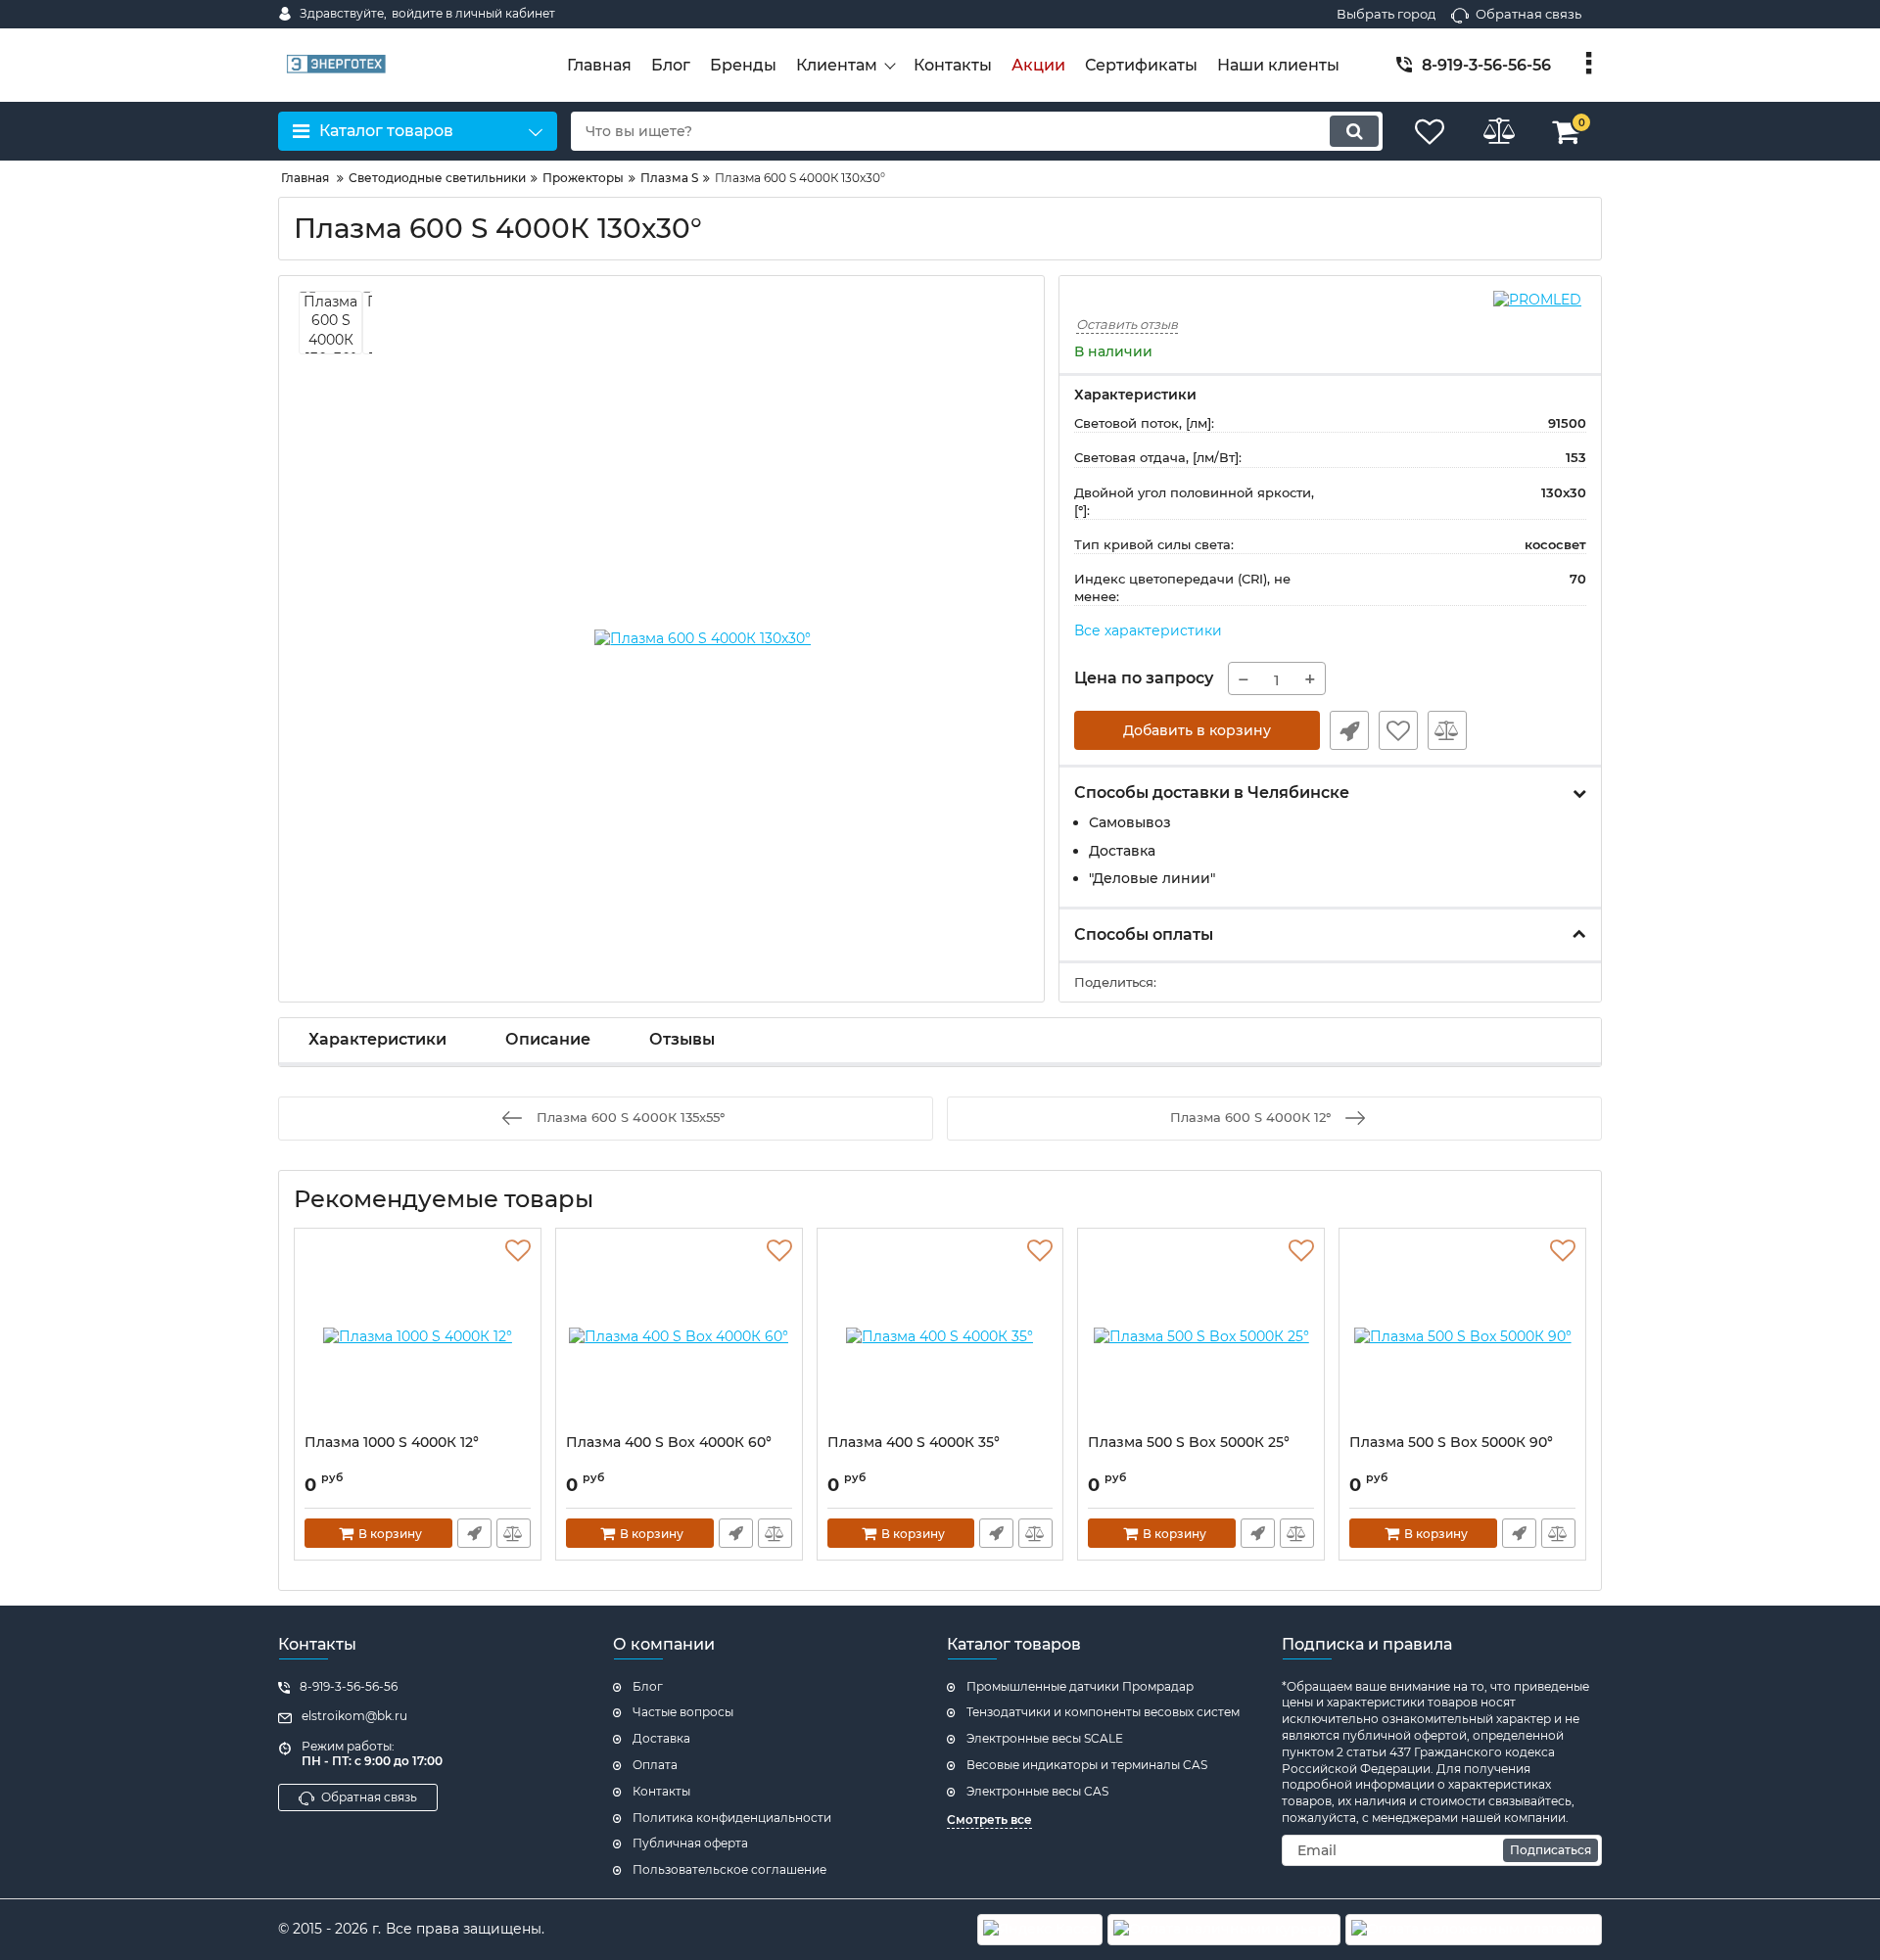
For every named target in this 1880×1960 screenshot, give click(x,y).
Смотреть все (989, 1820)
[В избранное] (1398, 730)
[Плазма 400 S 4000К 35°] (940, 1336)
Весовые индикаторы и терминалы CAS (1087, 1765)
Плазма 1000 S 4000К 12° (392, 1443)
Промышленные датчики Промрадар (1080, 1686)
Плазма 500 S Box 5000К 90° (1451, 1443)
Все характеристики (1148, 630)
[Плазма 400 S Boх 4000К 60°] (679, 1336)
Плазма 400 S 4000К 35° (914, 1443)
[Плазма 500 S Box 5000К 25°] (1201, 1336)
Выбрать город (1386, 14)
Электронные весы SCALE (1045, 1738)
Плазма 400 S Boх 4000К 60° (669, 1443)
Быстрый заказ (1349, 730)
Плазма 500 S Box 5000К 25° (1189, 1443)
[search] (1354, 131)
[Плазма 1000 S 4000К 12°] (418, 1336)
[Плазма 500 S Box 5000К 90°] (1462, 1336)
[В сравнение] (1447, 730)
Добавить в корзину (1197, 730)
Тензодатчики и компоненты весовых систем (1103, 1712)
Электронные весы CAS (1037, 1791)
